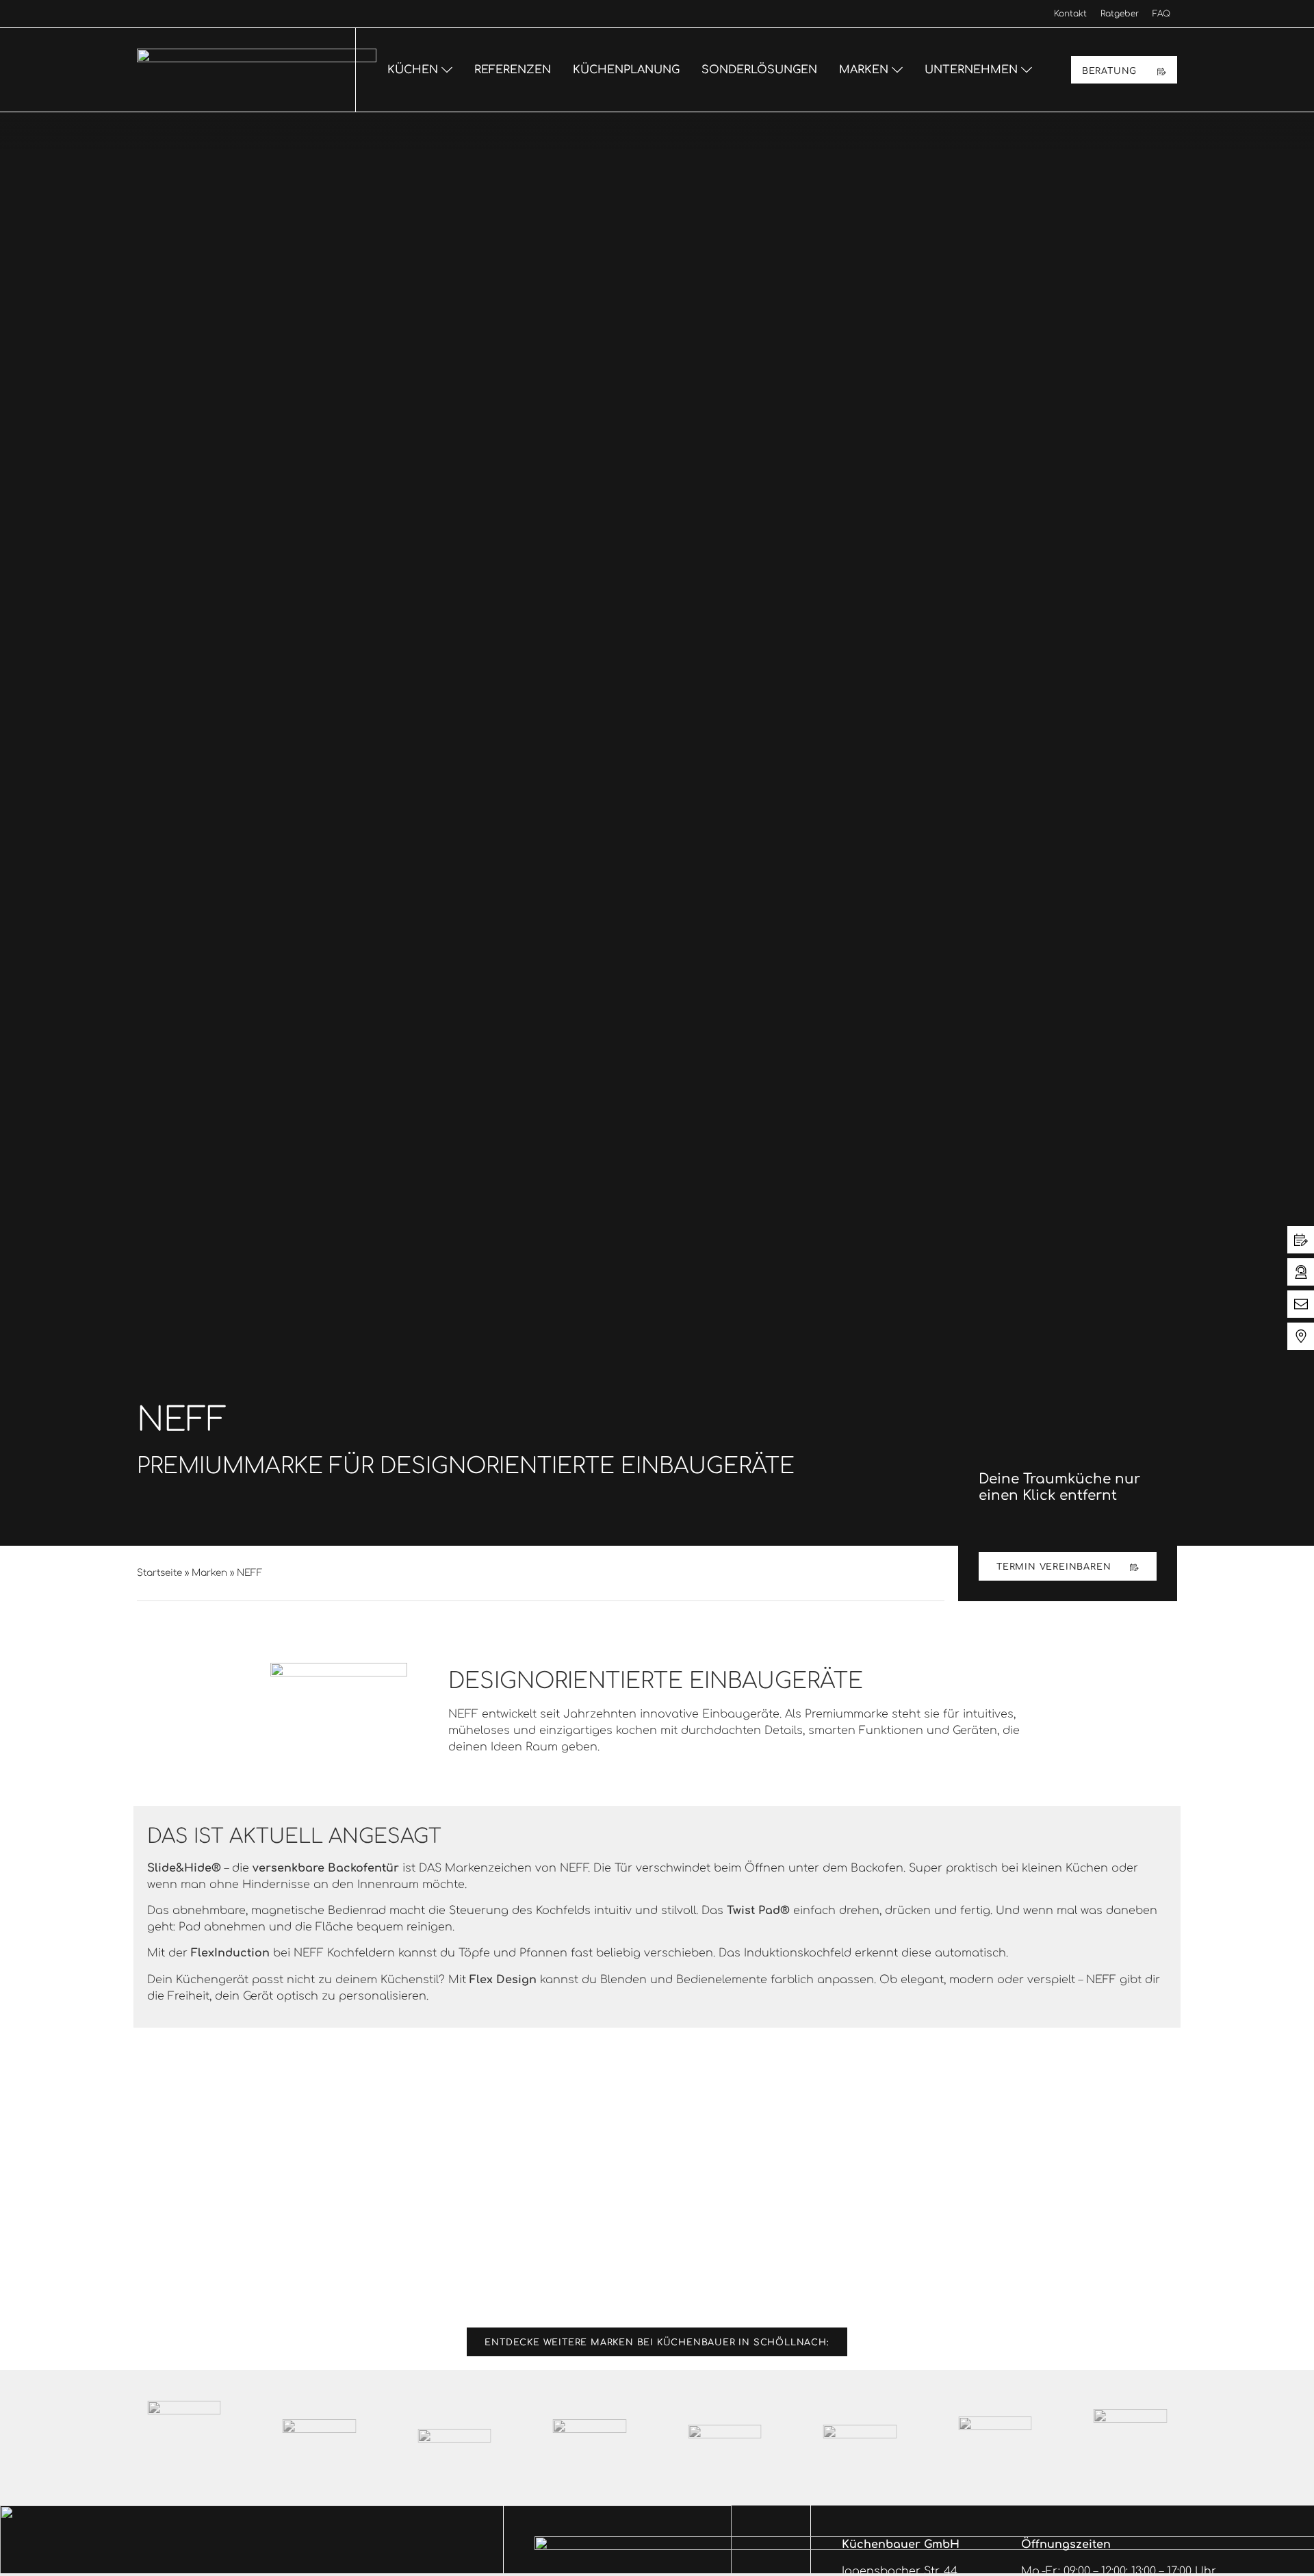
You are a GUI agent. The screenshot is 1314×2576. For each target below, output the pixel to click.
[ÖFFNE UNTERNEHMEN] (1027, 70)
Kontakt (1070, 14)
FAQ (1161, 14)
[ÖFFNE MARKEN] (897, 70)
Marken (209, 1573)
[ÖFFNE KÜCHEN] (447, 70)
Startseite (159, 1573)
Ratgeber (1120, 14)
